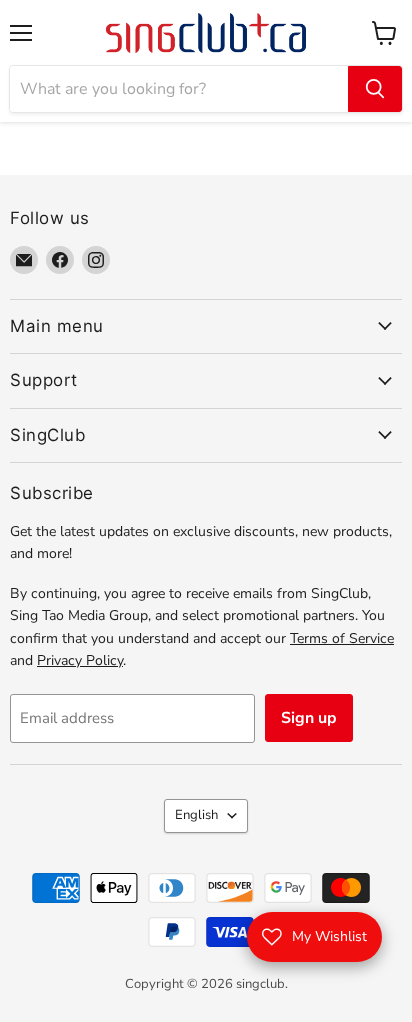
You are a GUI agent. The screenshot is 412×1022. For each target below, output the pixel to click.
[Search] (375, 89)
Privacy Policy (80, 660)
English (196, 815)
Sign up (309, 718)
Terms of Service (342, 638)
